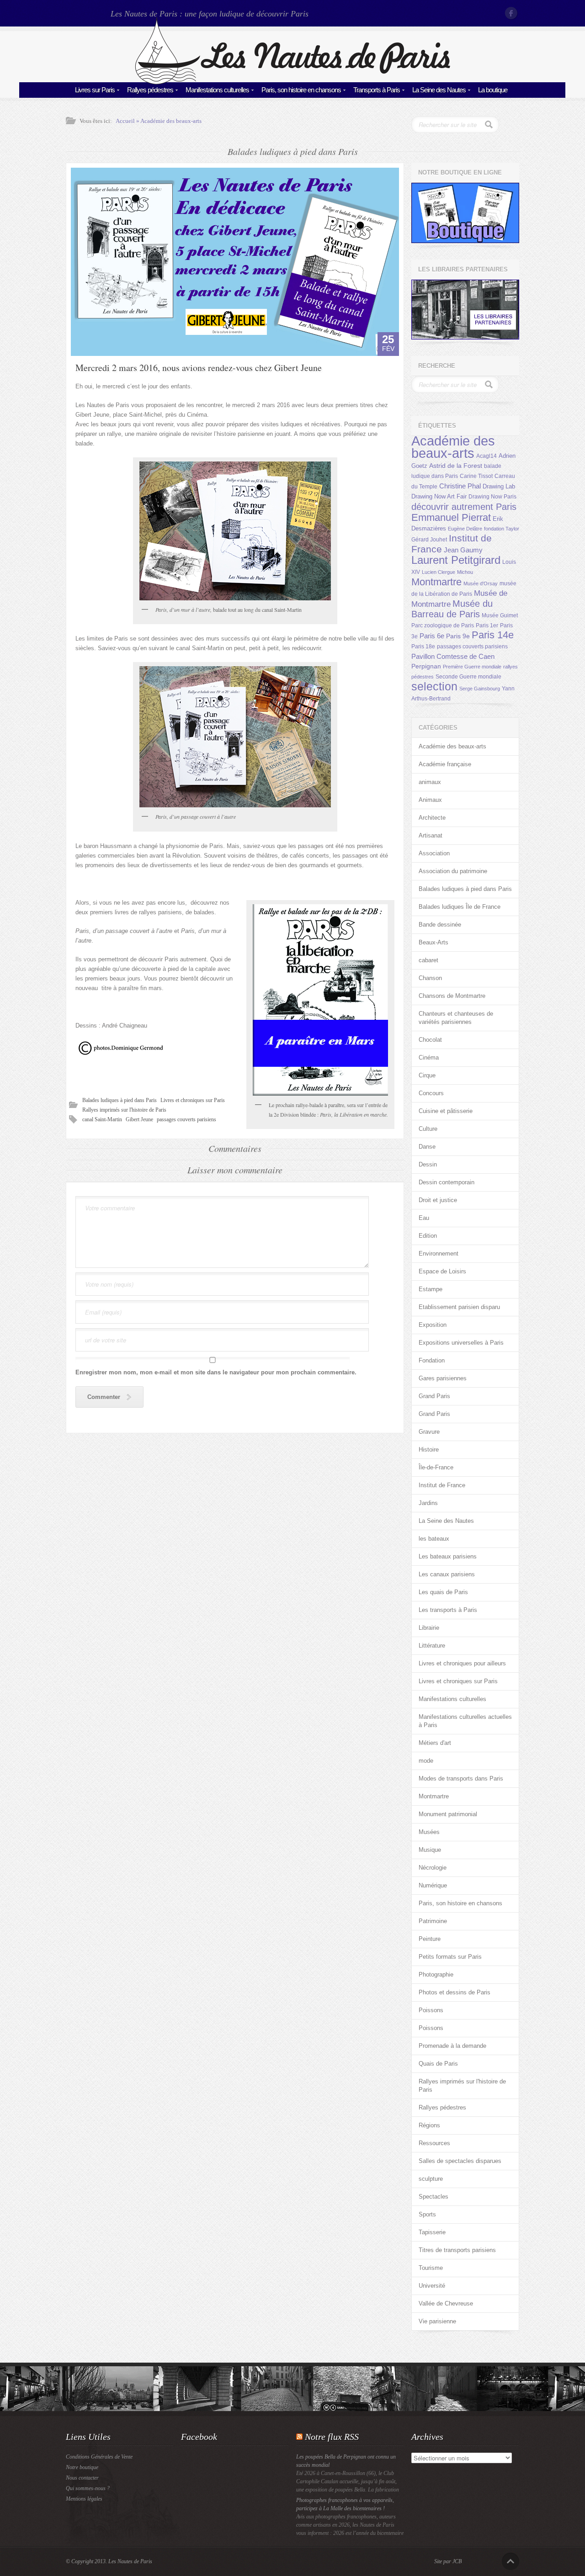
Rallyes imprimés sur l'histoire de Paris (124, 1110)
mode (426, 1761)
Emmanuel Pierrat (451, 517)
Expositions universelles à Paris (461, 1343)
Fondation (432, 1360)
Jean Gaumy (463, 550)
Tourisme (431, 2268)
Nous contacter (82, 2478)
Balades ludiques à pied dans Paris (120, 1100)
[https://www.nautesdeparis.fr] (292, 82)
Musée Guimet (500, 615)
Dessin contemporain (447, 1182)
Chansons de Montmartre (452, 996)
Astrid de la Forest (456, 466)
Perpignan (426, 666)
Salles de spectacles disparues (460, 2161)
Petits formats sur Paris (450, 1957)
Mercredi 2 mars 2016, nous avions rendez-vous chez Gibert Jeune (199, 368)
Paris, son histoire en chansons (301, 90)
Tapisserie (432, 2232)
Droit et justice (438, 1200)
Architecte (432, 818)
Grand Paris (434, 1396)
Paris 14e (493, 635)
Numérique (433, 1885)
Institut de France (442, 1485)
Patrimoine (433, 1921)
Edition (428, 1236)
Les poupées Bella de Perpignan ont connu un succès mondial (346, 2461)
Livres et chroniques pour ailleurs (462, 1663)
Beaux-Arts (433, 942)
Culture (428, 1129)
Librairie (429, 1628)
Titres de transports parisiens (457, 2250)
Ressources (434, 2143)
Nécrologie (433, 1868)
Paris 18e (423, 647)
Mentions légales (84, 2499)
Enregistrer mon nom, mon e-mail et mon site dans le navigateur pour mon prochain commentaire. (216, 1372)
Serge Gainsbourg (480, 689)
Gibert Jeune (139, 1119)
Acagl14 (487, 456)
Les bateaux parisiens (448, 1556)
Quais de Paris (438, 2064)
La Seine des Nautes (439, 90)
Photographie (436, 1974)
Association (434, 853)
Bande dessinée (440, 925)
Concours (431, 1093)
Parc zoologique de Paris (443, 625)
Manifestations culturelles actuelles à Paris (465, 1721)
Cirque (427, 1075)
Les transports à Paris (448, 1610)
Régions (429, 2125)
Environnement (439, 1254)
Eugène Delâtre (465, 529)
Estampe (431, 1289)
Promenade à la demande (452, 2046)
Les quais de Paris (443, 1592)
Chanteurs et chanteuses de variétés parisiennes (456, 1018)
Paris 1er (487, 625)
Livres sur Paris (95, 90)
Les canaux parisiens (447, 1574)
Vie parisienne (437, 2321)
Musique (430, 1850)
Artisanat (431, 835)
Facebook (512, 13)
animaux (430, 782)
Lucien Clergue (439, 572)
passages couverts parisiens (186, 1119)
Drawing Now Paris (492, 497)
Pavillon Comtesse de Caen (453, 656)
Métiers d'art (435, 1743)
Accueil (125, 121)
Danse (427, 1147)
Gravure (429, 1432)
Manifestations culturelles (217, 90)
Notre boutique (82, 2467)
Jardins (428, 1503)
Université (432, 2286)
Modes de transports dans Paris (461, 1778)
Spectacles (433, 2197)
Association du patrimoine (453, 871)
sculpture (431, 2179)
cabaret (428, 960)
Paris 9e (458, 636)
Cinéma (429, 1057)
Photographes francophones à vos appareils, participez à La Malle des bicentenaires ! (345, 2504)
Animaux (430, 800)
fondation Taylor (502, 529)
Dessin (428, 1164)
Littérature (432, 1646)
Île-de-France (436, 1467)
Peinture (430, 1939)
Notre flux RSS (332, 2437)
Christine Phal (460, 486)
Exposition (433, 1325)
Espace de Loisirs (442, 1271)
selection (434, 686)
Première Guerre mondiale (472, 667)
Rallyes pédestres (150, 90)
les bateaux (434, 1539)
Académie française (445, 764)
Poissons (431, 2010)
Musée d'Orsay (481, 583)
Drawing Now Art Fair (439, 496)
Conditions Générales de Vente (99, 2457)
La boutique (493, 90)
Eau (424, 1218)
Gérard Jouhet (429, 540)
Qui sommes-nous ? (88, 2488)
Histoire (429, 1450)
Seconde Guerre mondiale (468, 677)
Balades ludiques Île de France (460, 907)
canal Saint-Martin (102, 1119)
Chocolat (430, 1040)
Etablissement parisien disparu (459, 1307)
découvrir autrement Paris (464, 506)
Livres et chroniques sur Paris (193, 1100)
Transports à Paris (377, 90)
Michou (465, 572)
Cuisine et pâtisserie (446, 1111)
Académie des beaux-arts (171, 121)
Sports (427, 2214)
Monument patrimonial (448, 1814)
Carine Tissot (476, 476)
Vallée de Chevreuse (446, 2303)
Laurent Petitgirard (456, 560)
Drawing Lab (499, 486)
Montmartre (436, 582)
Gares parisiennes (443, 1378)
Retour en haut (511, 2561)
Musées (429, 1832)
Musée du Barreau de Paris (452, 609)
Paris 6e (432, 636)
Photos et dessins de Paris (455, 1992)
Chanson (430, 978)
